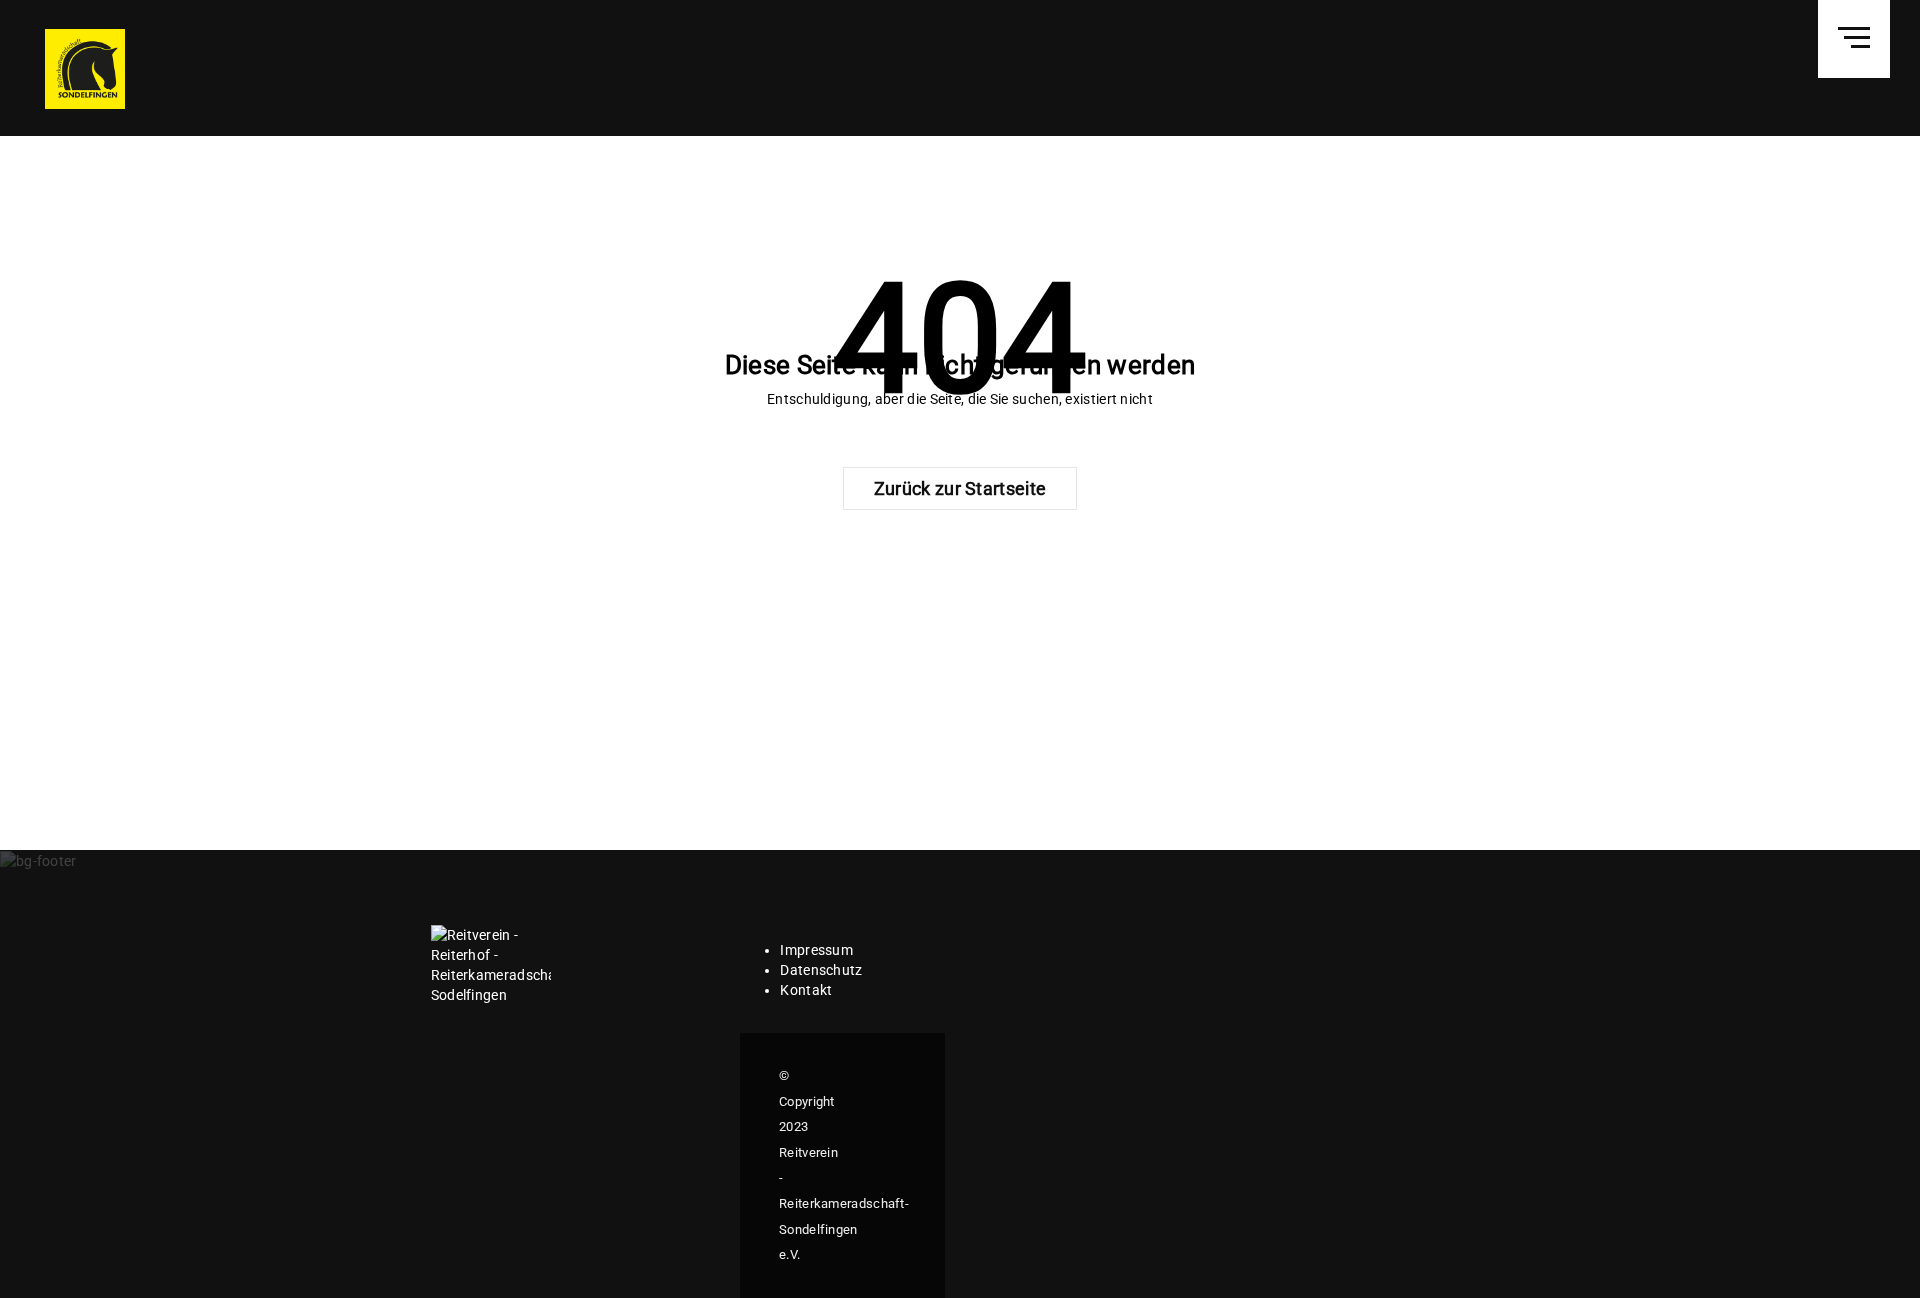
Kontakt (806, 990)
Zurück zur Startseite (960, 488)
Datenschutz (821, 970)
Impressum (816, 950)
